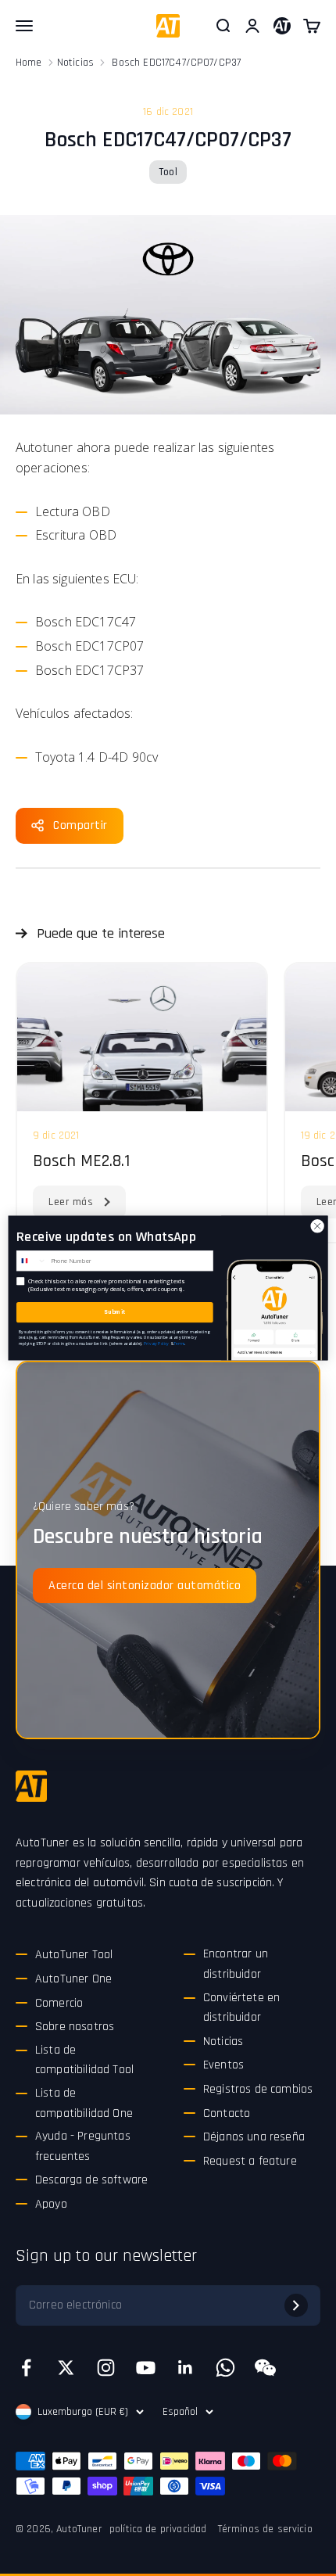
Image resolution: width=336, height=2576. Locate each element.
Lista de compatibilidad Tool (84, 2060)
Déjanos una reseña (254, 2137)
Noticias (75, 63)
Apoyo (51, 2204)
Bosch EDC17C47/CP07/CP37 (176, 63)
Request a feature (250, 2161)
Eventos (223, 2065)
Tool (168, 172)
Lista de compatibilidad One (84, 2103)
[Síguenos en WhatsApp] (225, 2368)
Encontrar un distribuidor (236, 1964)
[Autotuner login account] (282, 26)
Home (29, 63)
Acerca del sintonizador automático (145, 1586)
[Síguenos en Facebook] (26, 2368)
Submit (114, 1312)
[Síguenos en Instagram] (106, 2368)
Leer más (71, 1202)
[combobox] (32, 1261)
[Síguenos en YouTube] (146, 2368)
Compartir (80, 825)
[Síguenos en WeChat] (265, 2368)
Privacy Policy (156, 1343)
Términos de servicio (265, 2529)
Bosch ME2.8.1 (81, 1161)
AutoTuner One (73, 1979)
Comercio (59, 2003)
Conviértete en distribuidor (241, 2008)
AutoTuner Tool (74, 1955)
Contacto (227, 2113)
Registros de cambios (258, 2089)
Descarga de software (91, 2180)
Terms (179, 1343)
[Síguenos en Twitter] (66, 2368)
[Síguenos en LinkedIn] (186, 2368)
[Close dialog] (317, 1226)
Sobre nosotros (75, 2027)
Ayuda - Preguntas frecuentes (83, 2146)
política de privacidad (158, 2529)
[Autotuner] (31, 1786)
